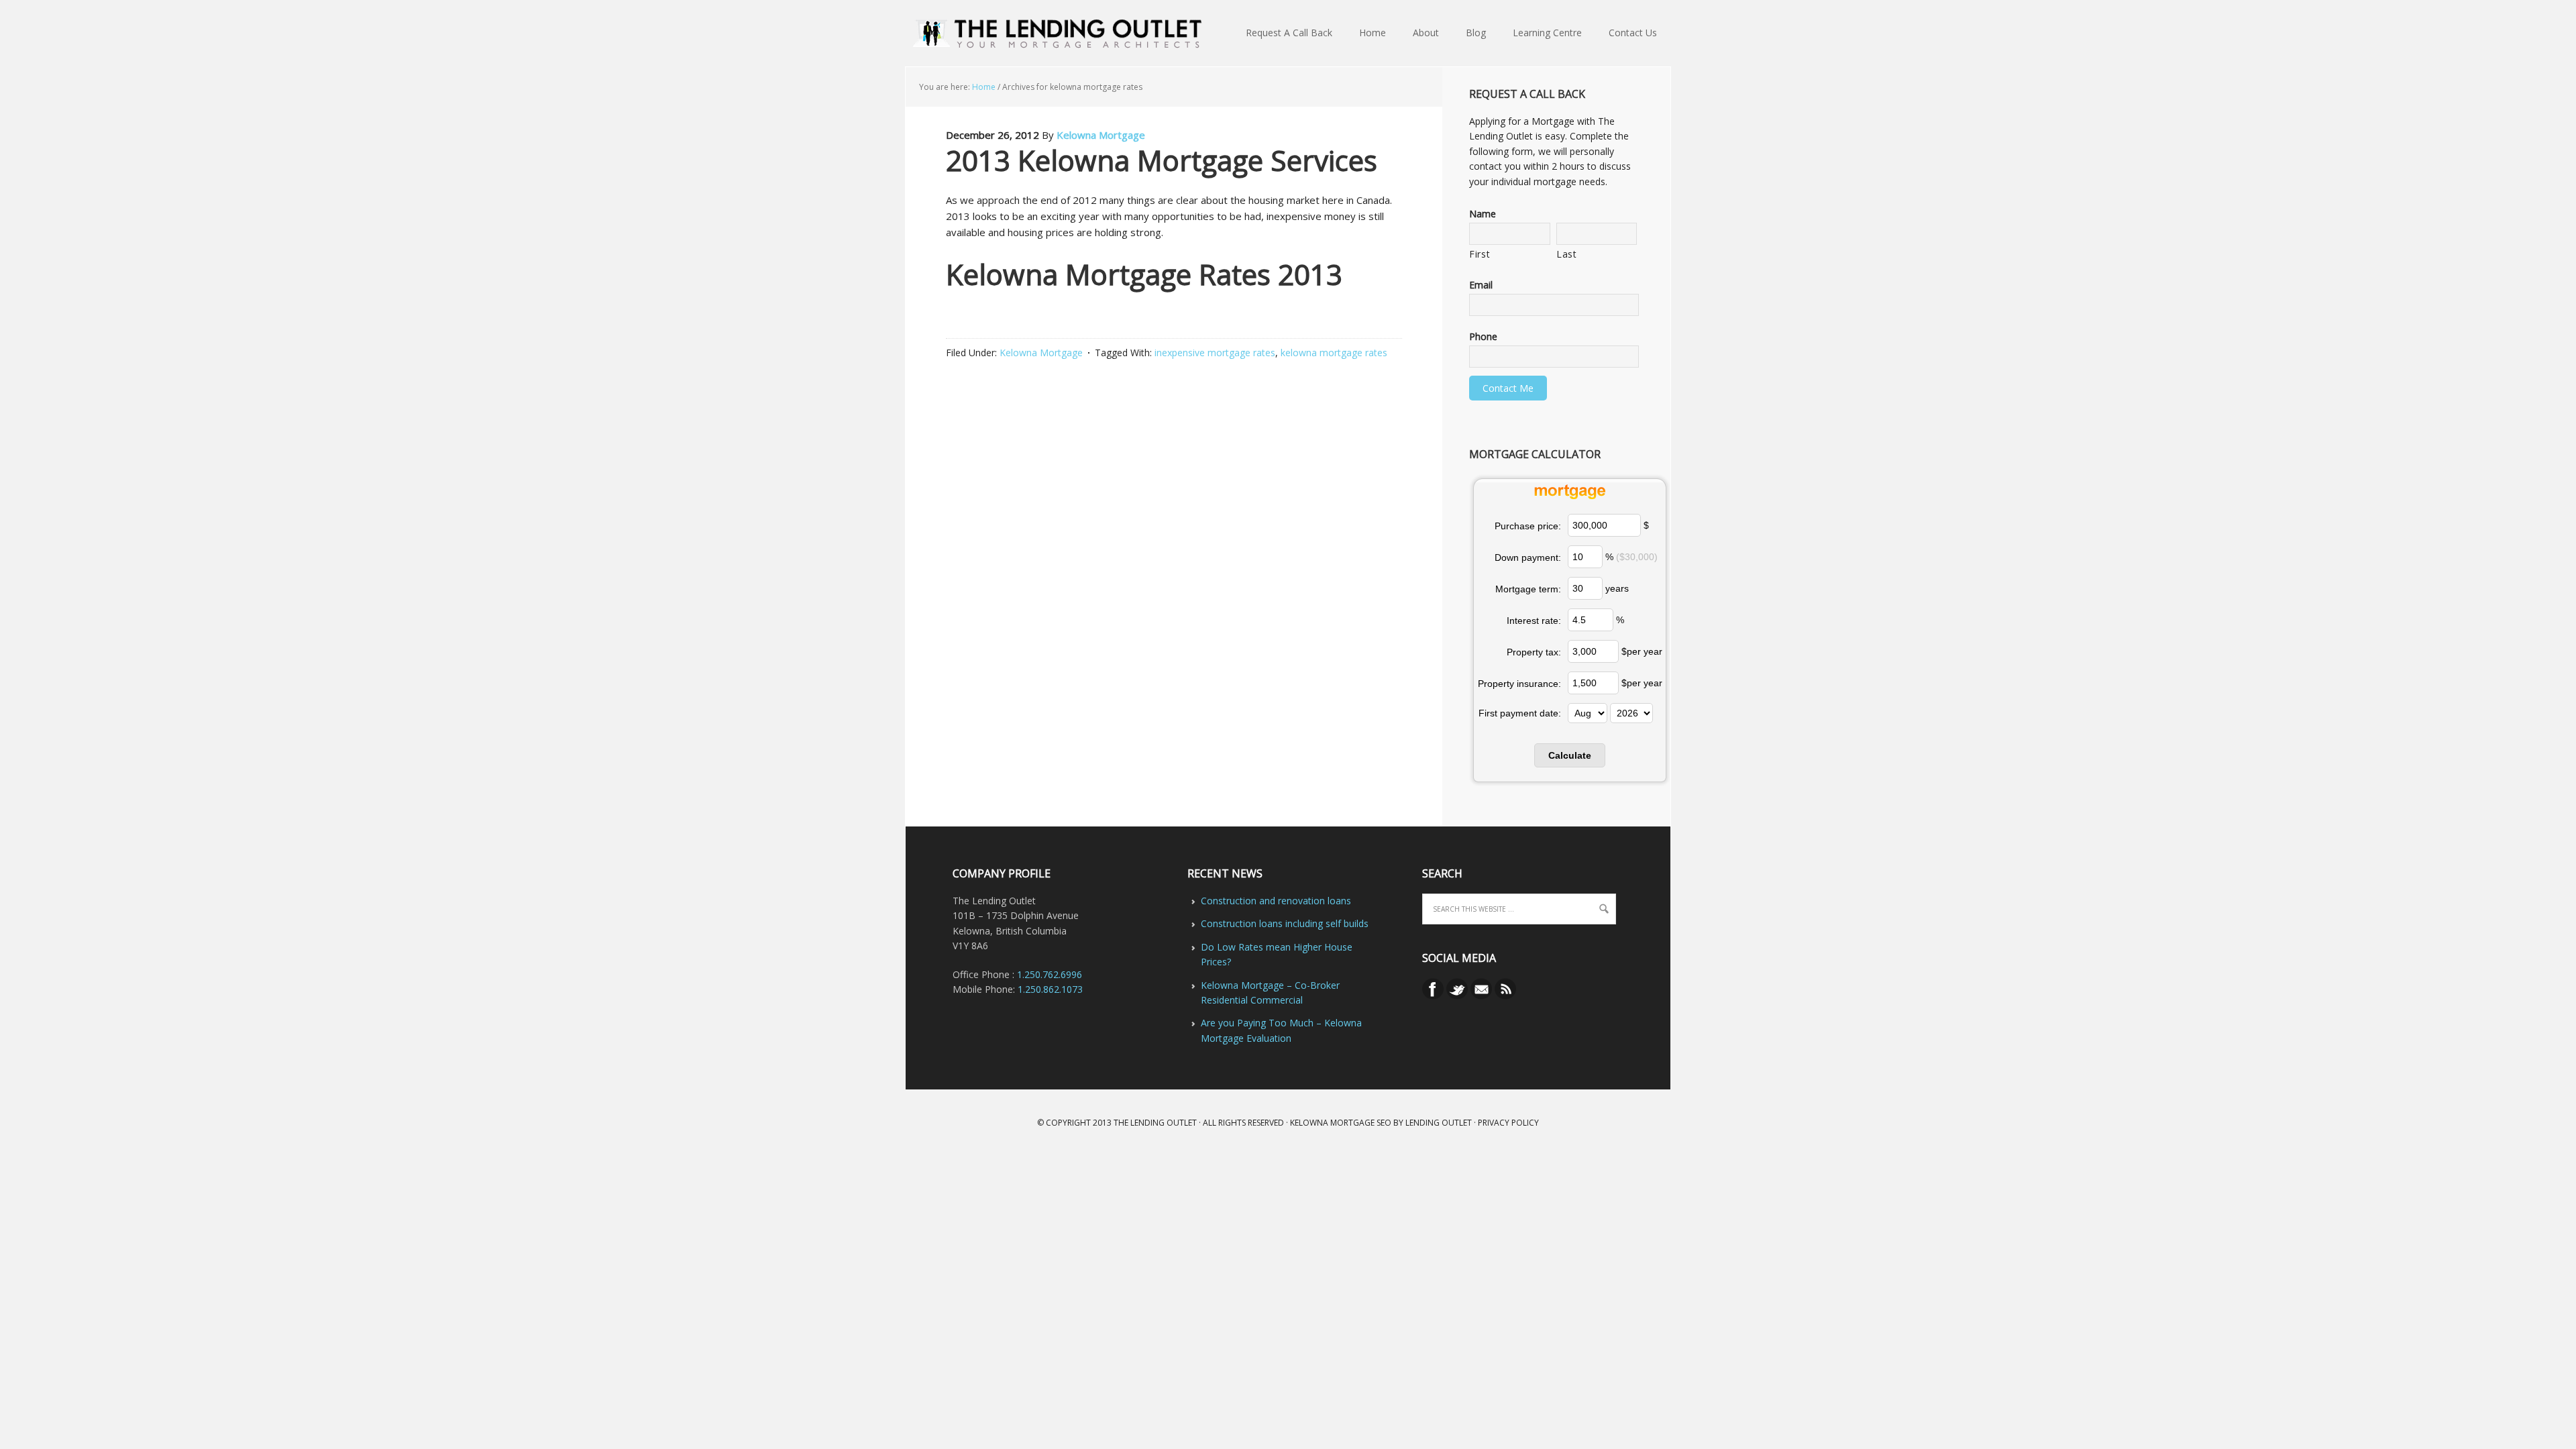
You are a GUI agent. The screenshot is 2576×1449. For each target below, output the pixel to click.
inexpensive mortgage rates (1215, 353)
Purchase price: (1528, 526)
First (1480, 254)
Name (1483, 214)
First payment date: (1520, 713)
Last (1567, 254)
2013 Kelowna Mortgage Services (1162, 160)
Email (1481, 285)
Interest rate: (1534, 621)
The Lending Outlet (1155, 1123)
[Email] (1483, 996)
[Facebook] (1434, 996)
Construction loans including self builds (1285, 923)
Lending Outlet (1439, 1123)
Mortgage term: (1528, 589)
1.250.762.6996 (1050, 974)
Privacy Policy (1508, 1123)
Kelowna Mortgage (1101, 135)
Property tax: (1534, 652)
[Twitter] (1458, 996)
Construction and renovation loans (1276, 901)
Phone (1483, 337)
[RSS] (1505, 996)
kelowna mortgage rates (1334, 353)
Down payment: (1528, 557)
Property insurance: (1519, 684)
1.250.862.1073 (1050, 989)
